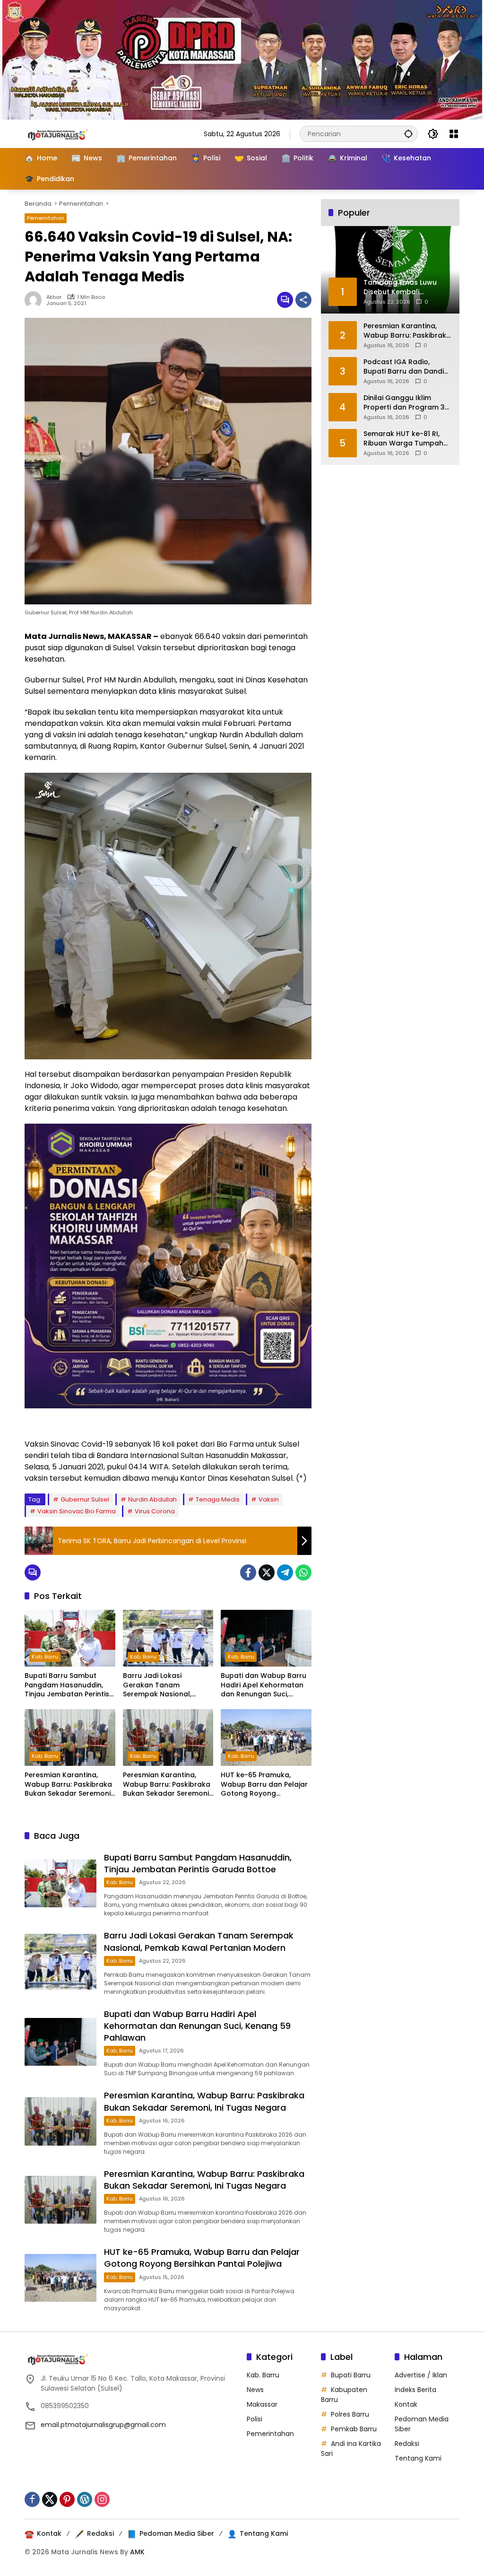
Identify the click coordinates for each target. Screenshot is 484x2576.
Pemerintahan (46, 218)
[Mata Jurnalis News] (72, 133)
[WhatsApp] (303, 1572)
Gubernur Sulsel (85, 1499)
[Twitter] (267, 1572)
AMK (137, 2552)
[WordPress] (85, 2499)
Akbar (54, 297)
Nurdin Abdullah (152, 1499)
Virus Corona (155, 1511)
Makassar (262, 2404)
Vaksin (269, 1499)
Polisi (255, 2419)
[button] (408, 134)
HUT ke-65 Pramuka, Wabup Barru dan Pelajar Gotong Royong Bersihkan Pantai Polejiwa (264, 1785)
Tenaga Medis (218, 1499)
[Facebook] (248, 1572)
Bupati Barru (351, 2375)
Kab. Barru (45, 1657)
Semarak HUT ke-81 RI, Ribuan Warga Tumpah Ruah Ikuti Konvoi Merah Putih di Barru (405, 439)
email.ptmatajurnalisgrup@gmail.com (103, 2425)
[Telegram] (285, 1572)
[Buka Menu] (454, 134)
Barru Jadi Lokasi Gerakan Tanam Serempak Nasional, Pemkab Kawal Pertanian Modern (166, 1685)
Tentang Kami (418, 2458)
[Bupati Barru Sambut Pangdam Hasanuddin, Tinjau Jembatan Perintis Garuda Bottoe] (70, 1638)
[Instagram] (102, 2499)
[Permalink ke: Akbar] (35, 300)
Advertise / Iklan (421, 2375)
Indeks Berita (415, 2390)
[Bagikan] (303, 300)
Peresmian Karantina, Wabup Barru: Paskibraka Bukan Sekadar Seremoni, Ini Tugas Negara (68, 1785)
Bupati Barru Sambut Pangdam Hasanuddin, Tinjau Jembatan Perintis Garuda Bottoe (67, 1685)
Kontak (406, 2404)
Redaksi (407, 2444)
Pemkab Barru (354, 2429)
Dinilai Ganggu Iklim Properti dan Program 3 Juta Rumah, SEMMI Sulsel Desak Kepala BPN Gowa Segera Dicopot (407, 403)
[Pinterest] (67, 2499)
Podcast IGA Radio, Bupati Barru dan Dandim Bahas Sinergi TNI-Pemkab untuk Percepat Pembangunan (407, 367)
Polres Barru (350, 2414)
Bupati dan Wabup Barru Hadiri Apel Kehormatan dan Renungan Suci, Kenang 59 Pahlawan (264, 1685)
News (255, 2390)
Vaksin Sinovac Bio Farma (77, 1511)
